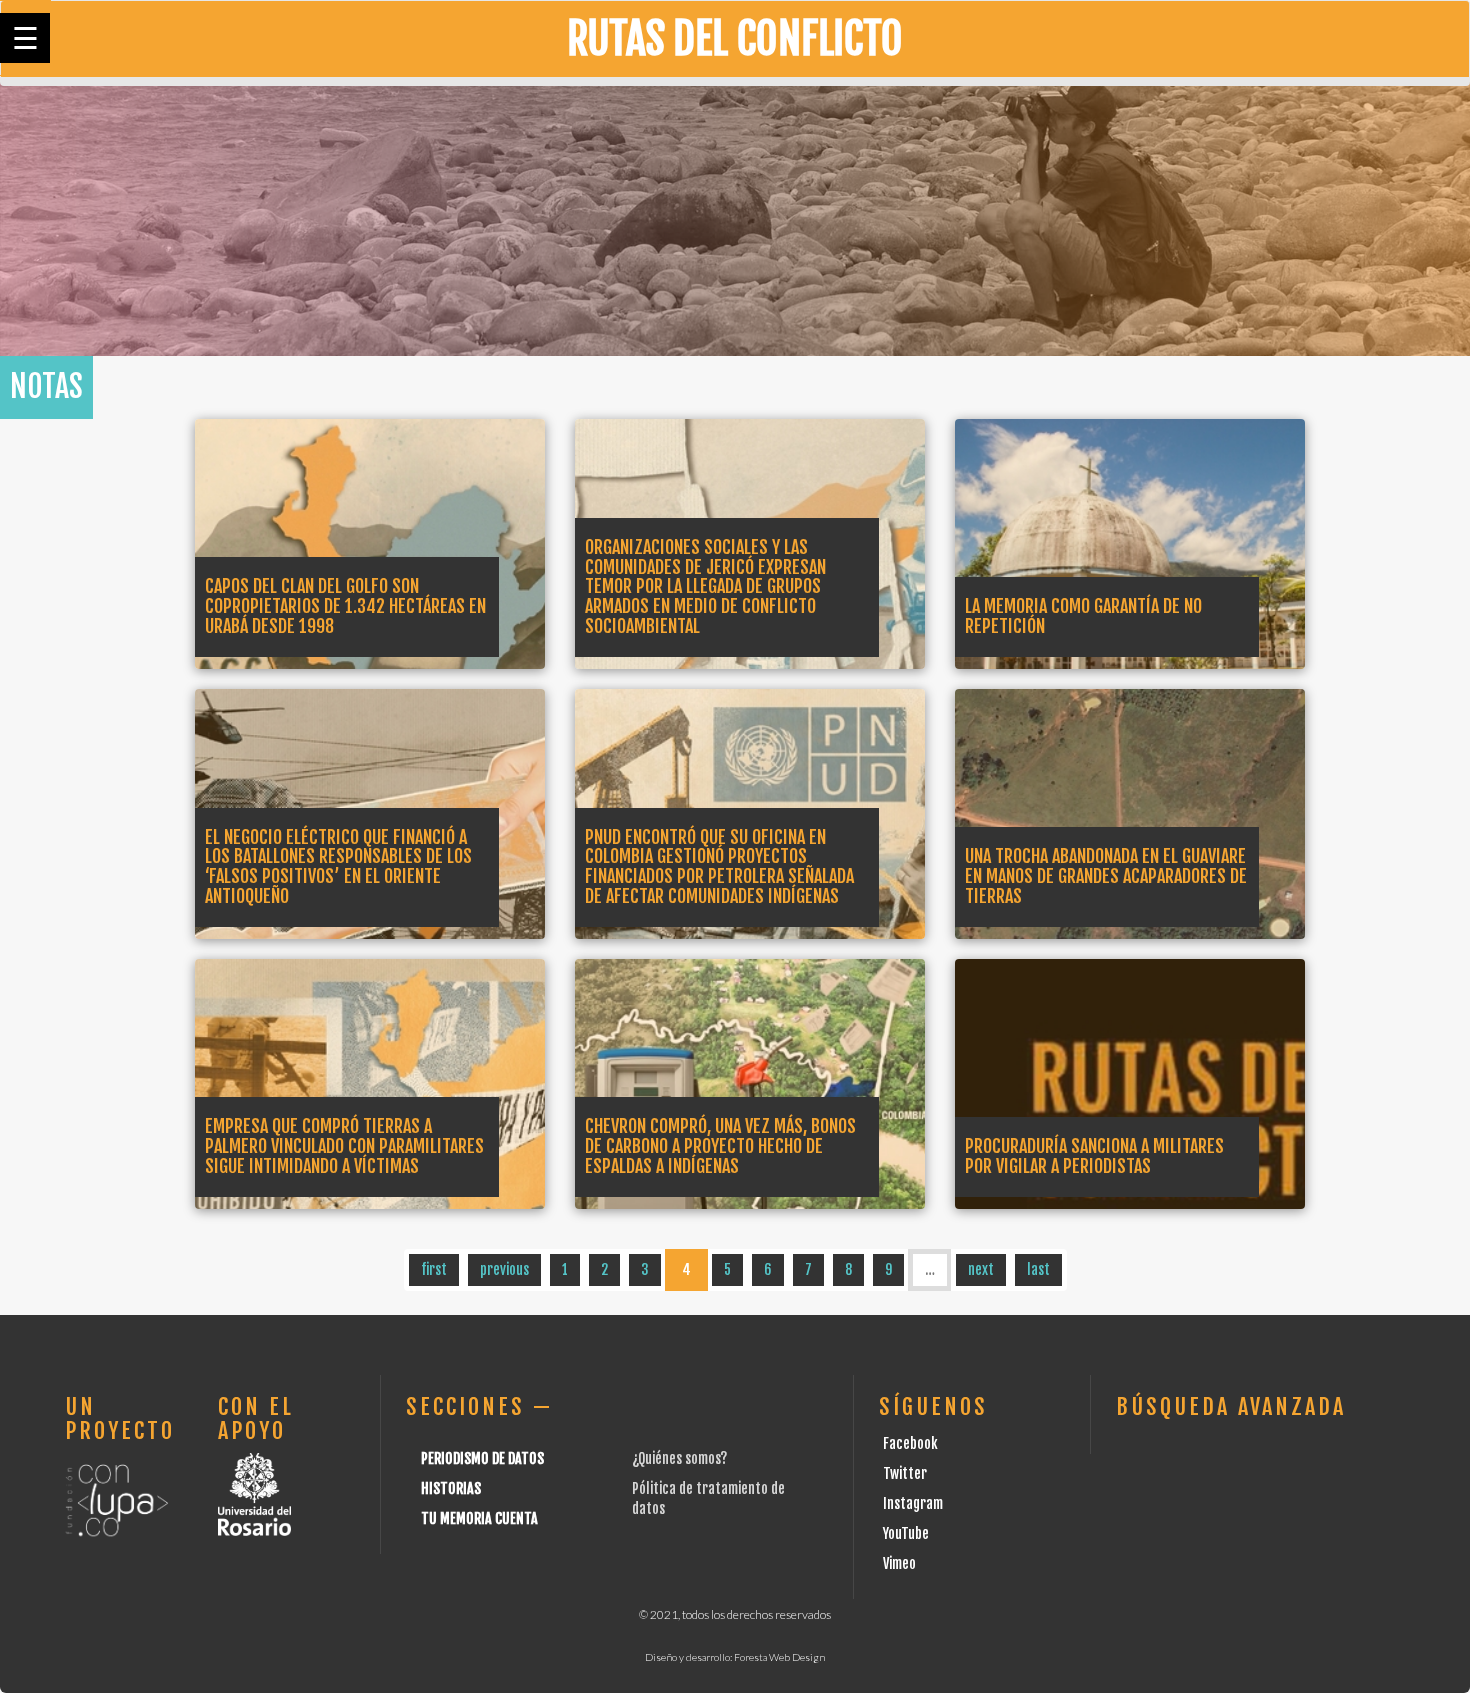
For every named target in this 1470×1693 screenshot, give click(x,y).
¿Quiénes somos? (679, 1458)
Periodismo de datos (482, 1458)
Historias (451, 1488)
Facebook (910, 1443)
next (981, 1269)
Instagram (913, 1503)
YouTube (906, 1533)
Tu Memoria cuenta (479, 1518)
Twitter (905, 1473)
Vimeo (899, 1563)
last (1038, 1269)
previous (504, 1269)
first (434, 1269)
